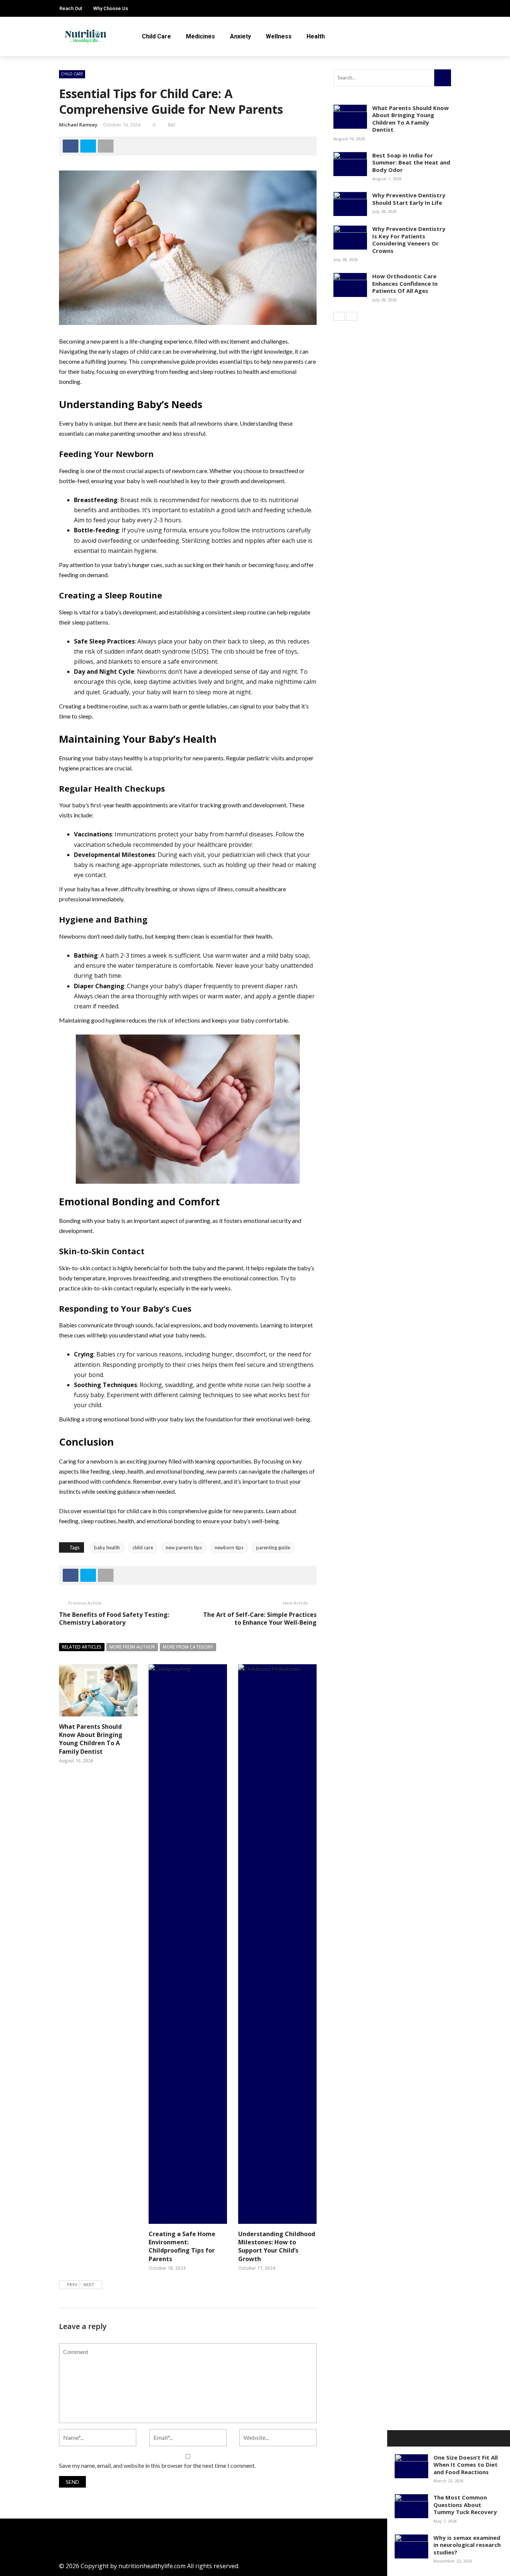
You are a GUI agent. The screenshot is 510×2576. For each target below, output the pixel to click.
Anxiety (240, 36)
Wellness (279, 36)
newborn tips (229, 1547)
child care (143, 1547)
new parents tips (184, 1547)
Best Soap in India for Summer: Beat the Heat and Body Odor (411, 162)
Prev (72, 2284)
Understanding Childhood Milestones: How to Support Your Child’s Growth (277, 2246)
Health (316, 36)
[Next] (352, 316)
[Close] (395, 2438)
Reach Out (71, 8)
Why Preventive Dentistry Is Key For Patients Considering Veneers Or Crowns (409, 240)
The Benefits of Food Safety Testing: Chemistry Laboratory (114, 1619)
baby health (107, 1547)
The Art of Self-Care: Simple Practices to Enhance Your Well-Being (260, 1619)
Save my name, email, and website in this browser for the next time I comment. (157, 2465)
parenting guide (273, 1547)
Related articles (82, 1647)
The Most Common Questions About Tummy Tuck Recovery (465, 2505)
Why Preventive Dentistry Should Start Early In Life (409, 199)
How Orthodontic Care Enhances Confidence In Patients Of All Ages (405, 283)
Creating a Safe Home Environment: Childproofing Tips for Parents (182, 2246)
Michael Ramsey (78, 125)
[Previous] (339, 316)
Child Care (156, 36)
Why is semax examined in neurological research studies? (467, 2545)
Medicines (200, 36)
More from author (132, 1647)
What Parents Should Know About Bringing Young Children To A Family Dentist (91, 1739)
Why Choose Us (111, 8)
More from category (188, 1647)
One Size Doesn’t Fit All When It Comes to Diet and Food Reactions (466, 2465)
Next (89, 2284)
